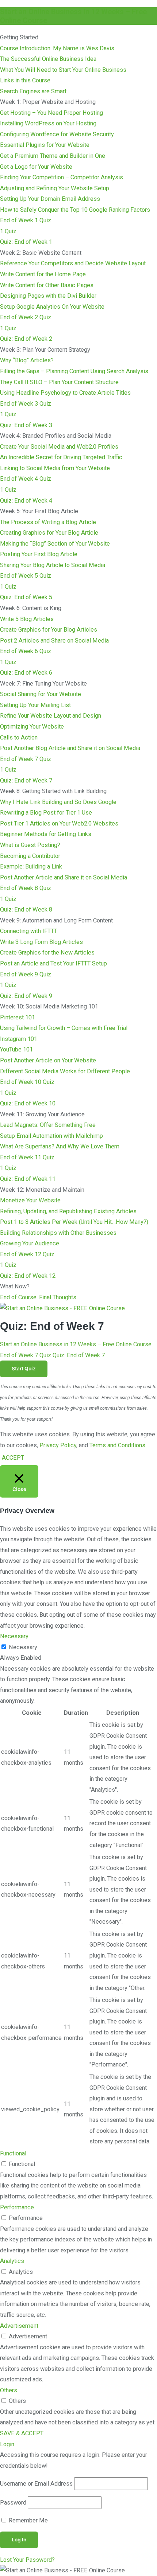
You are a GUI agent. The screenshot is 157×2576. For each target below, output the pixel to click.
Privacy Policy (58, 1445)
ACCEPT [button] (13, 1458)
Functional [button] (13, 2153)
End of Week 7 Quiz (26, 1355)
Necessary (23, 1647)
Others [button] (9, 2390)
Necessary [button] (14, 1636)
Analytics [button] (12, 2261)
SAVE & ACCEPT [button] (22, 2433)
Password (13, 2503)
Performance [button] (17, 2207)
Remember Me (28, 2520)
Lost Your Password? (27, 2560)
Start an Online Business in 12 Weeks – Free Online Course (76, 1344)
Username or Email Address (36, 2484)
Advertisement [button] (19, 2326)
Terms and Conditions (117, 1445)
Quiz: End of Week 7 (79, 1355)
